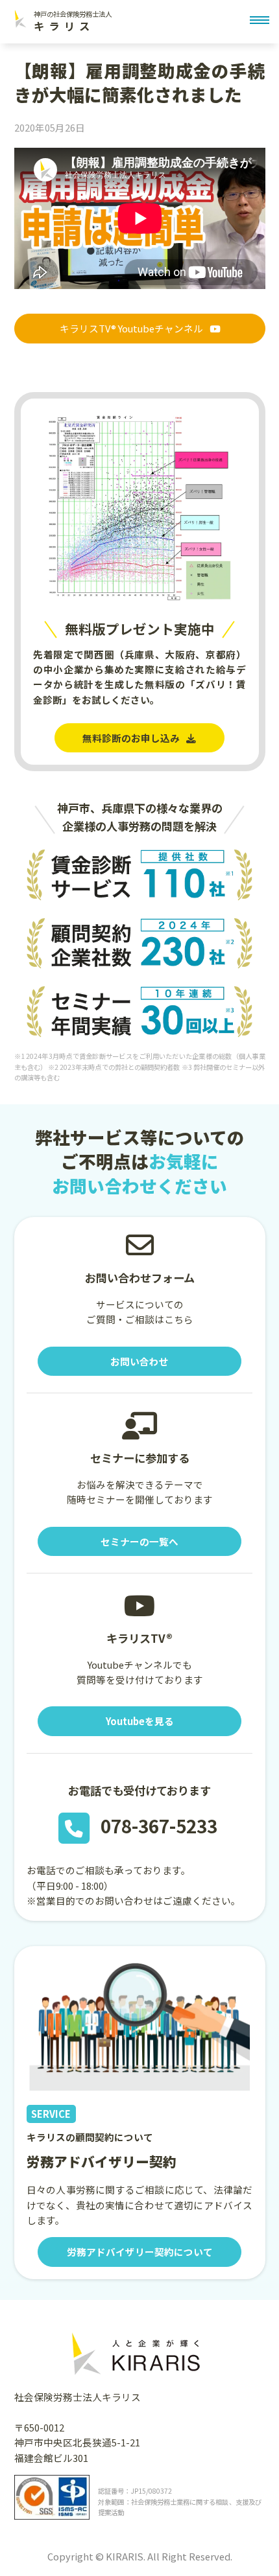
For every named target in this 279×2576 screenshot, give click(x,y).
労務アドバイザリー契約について (140, 2252)
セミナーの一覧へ (139, 1541)
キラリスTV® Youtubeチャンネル (131, 328)
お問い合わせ (139, 1361)
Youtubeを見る (140, 1721)
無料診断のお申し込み (131, 738)
